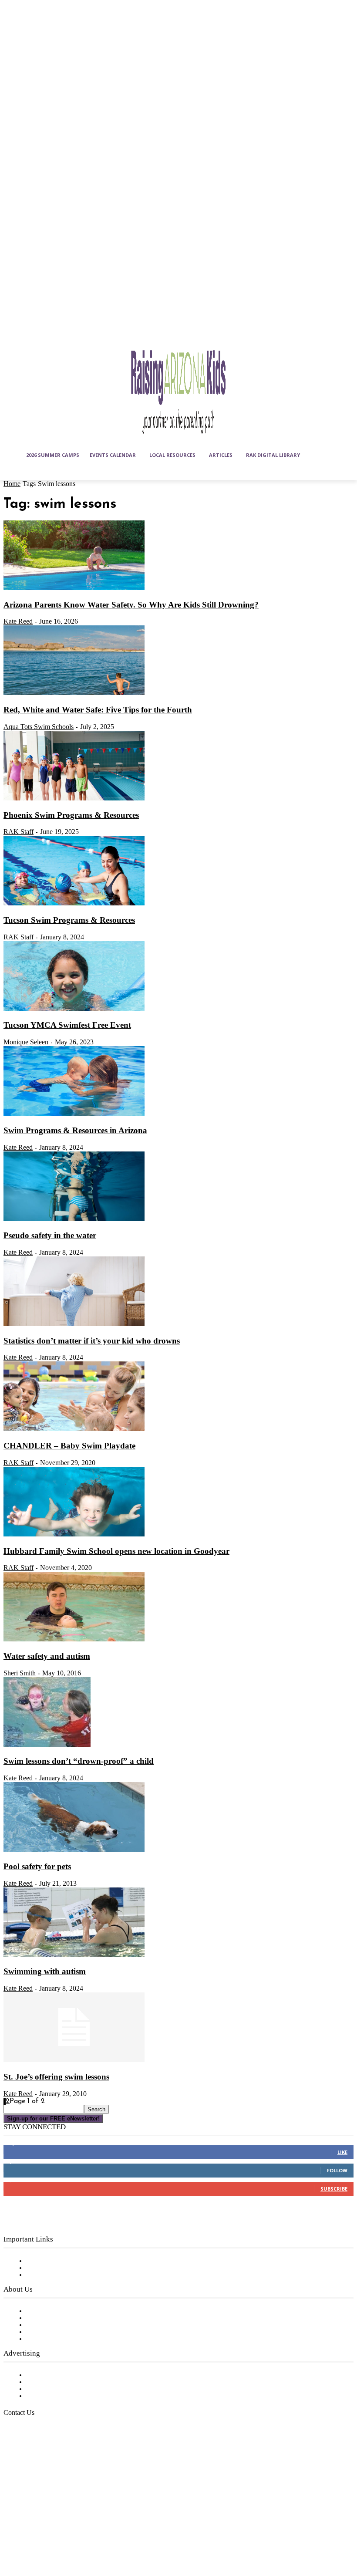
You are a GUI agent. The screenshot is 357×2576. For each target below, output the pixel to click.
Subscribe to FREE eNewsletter (76, 2261)
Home (12, 484)
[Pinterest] (77, 2516)
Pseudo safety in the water (50, 1235)
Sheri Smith (20, 1673)
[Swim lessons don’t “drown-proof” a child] (47, 1745)
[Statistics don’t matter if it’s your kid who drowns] (74, 1324)
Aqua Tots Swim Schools (39, 727)
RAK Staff (19, 832)
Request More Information (69, 2396)
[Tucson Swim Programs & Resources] (74, 904)
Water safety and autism (47, 1656)
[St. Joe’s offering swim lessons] (74, 2060)
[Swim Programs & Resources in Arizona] (74, 1114)
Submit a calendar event (65, 2339)
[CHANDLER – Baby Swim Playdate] (74, 1429)
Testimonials (46, 2375)
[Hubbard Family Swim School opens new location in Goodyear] (74, 1535)
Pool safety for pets (37, 1866)
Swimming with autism (45, 1971)
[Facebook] (12, 2516)
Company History (54, 2318)
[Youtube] (34, 2538)
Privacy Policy (48, 2275)
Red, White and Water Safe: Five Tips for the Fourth (98, 710)
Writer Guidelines (53, 2332)
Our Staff (41, 2311)
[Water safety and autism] (74, 1640)
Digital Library (49, 2268)
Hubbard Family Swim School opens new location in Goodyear (116, 1551)
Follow (337, 2170)
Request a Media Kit (59, 2382)
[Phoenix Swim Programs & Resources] (74, 799)
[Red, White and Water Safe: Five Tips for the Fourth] (74, 693)
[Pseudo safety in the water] (74, 1219)
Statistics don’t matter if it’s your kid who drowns (92, 1341)
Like (342, 2152)
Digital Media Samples (62, 2389)
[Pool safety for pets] (74, 1850)
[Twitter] (12, 2538)
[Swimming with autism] (74, 1955)
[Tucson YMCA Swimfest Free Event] (74, 1009)
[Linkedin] (55, 2516)
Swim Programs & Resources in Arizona (75, 1130)
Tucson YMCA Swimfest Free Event (67, 1025)
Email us (35, 2457)
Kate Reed (18, 621)
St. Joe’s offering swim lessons (56, 2077)
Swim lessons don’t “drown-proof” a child (79, 1761)
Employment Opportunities (70, 2325)
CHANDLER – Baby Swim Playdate (69, 1446)
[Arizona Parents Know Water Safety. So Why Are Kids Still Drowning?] (74, 588)
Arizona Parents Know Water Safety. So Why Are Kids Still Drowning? (131, 605)
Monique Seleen (26, 1042)
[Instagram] (34, 2516)
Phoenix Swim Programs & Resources (71, 815)
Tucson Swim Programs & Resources (69, 920)
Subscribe (334, 2189)
